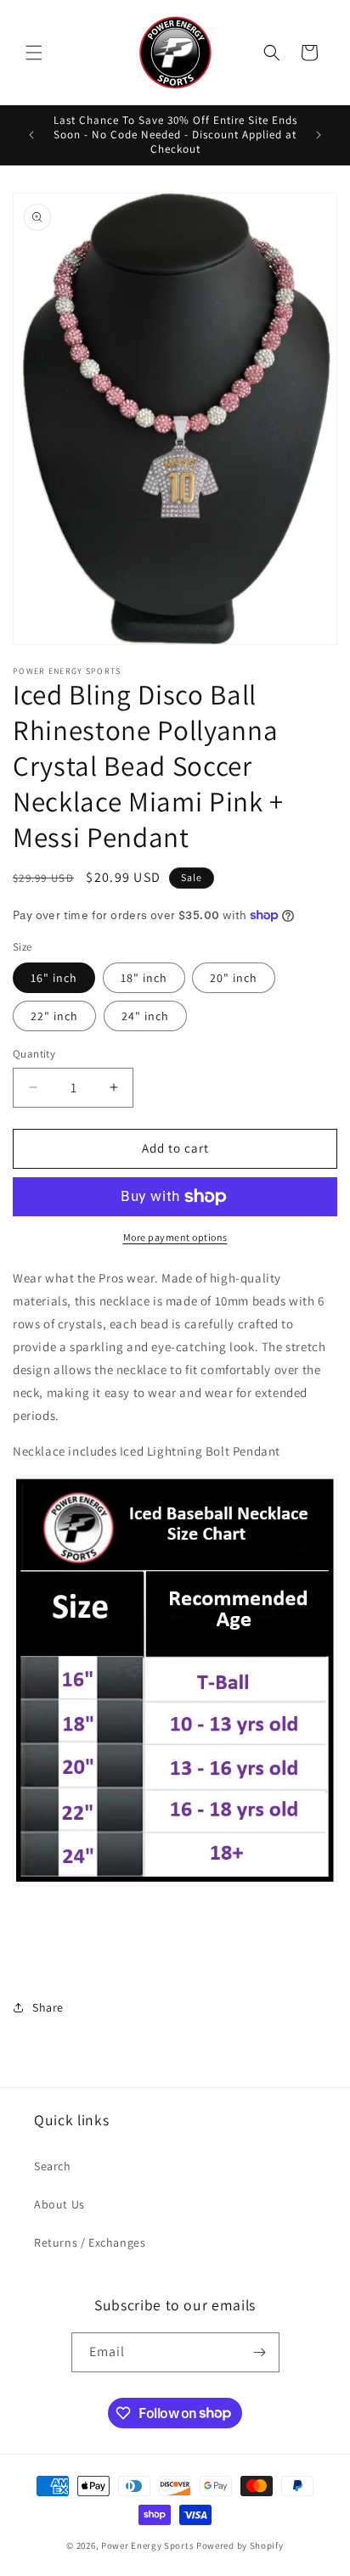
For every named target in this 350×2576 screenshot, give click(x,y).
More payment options (175, 1237)
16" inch (54, 978)
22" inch (54, 1016)
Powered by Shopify (240, 2545)
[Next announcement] (319, 135)
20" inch (234, 978)
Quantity (34, 1054)
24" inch (145, 1016)
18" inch (144, 978)
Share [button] (48, 2007)
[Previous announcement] (31, 135)
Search (53, 2166)
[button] (34, 53)
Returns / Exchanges (90, 2242)
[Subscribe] (260, 2352)
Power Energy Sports (147, 2545)
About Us (59, 2204)
